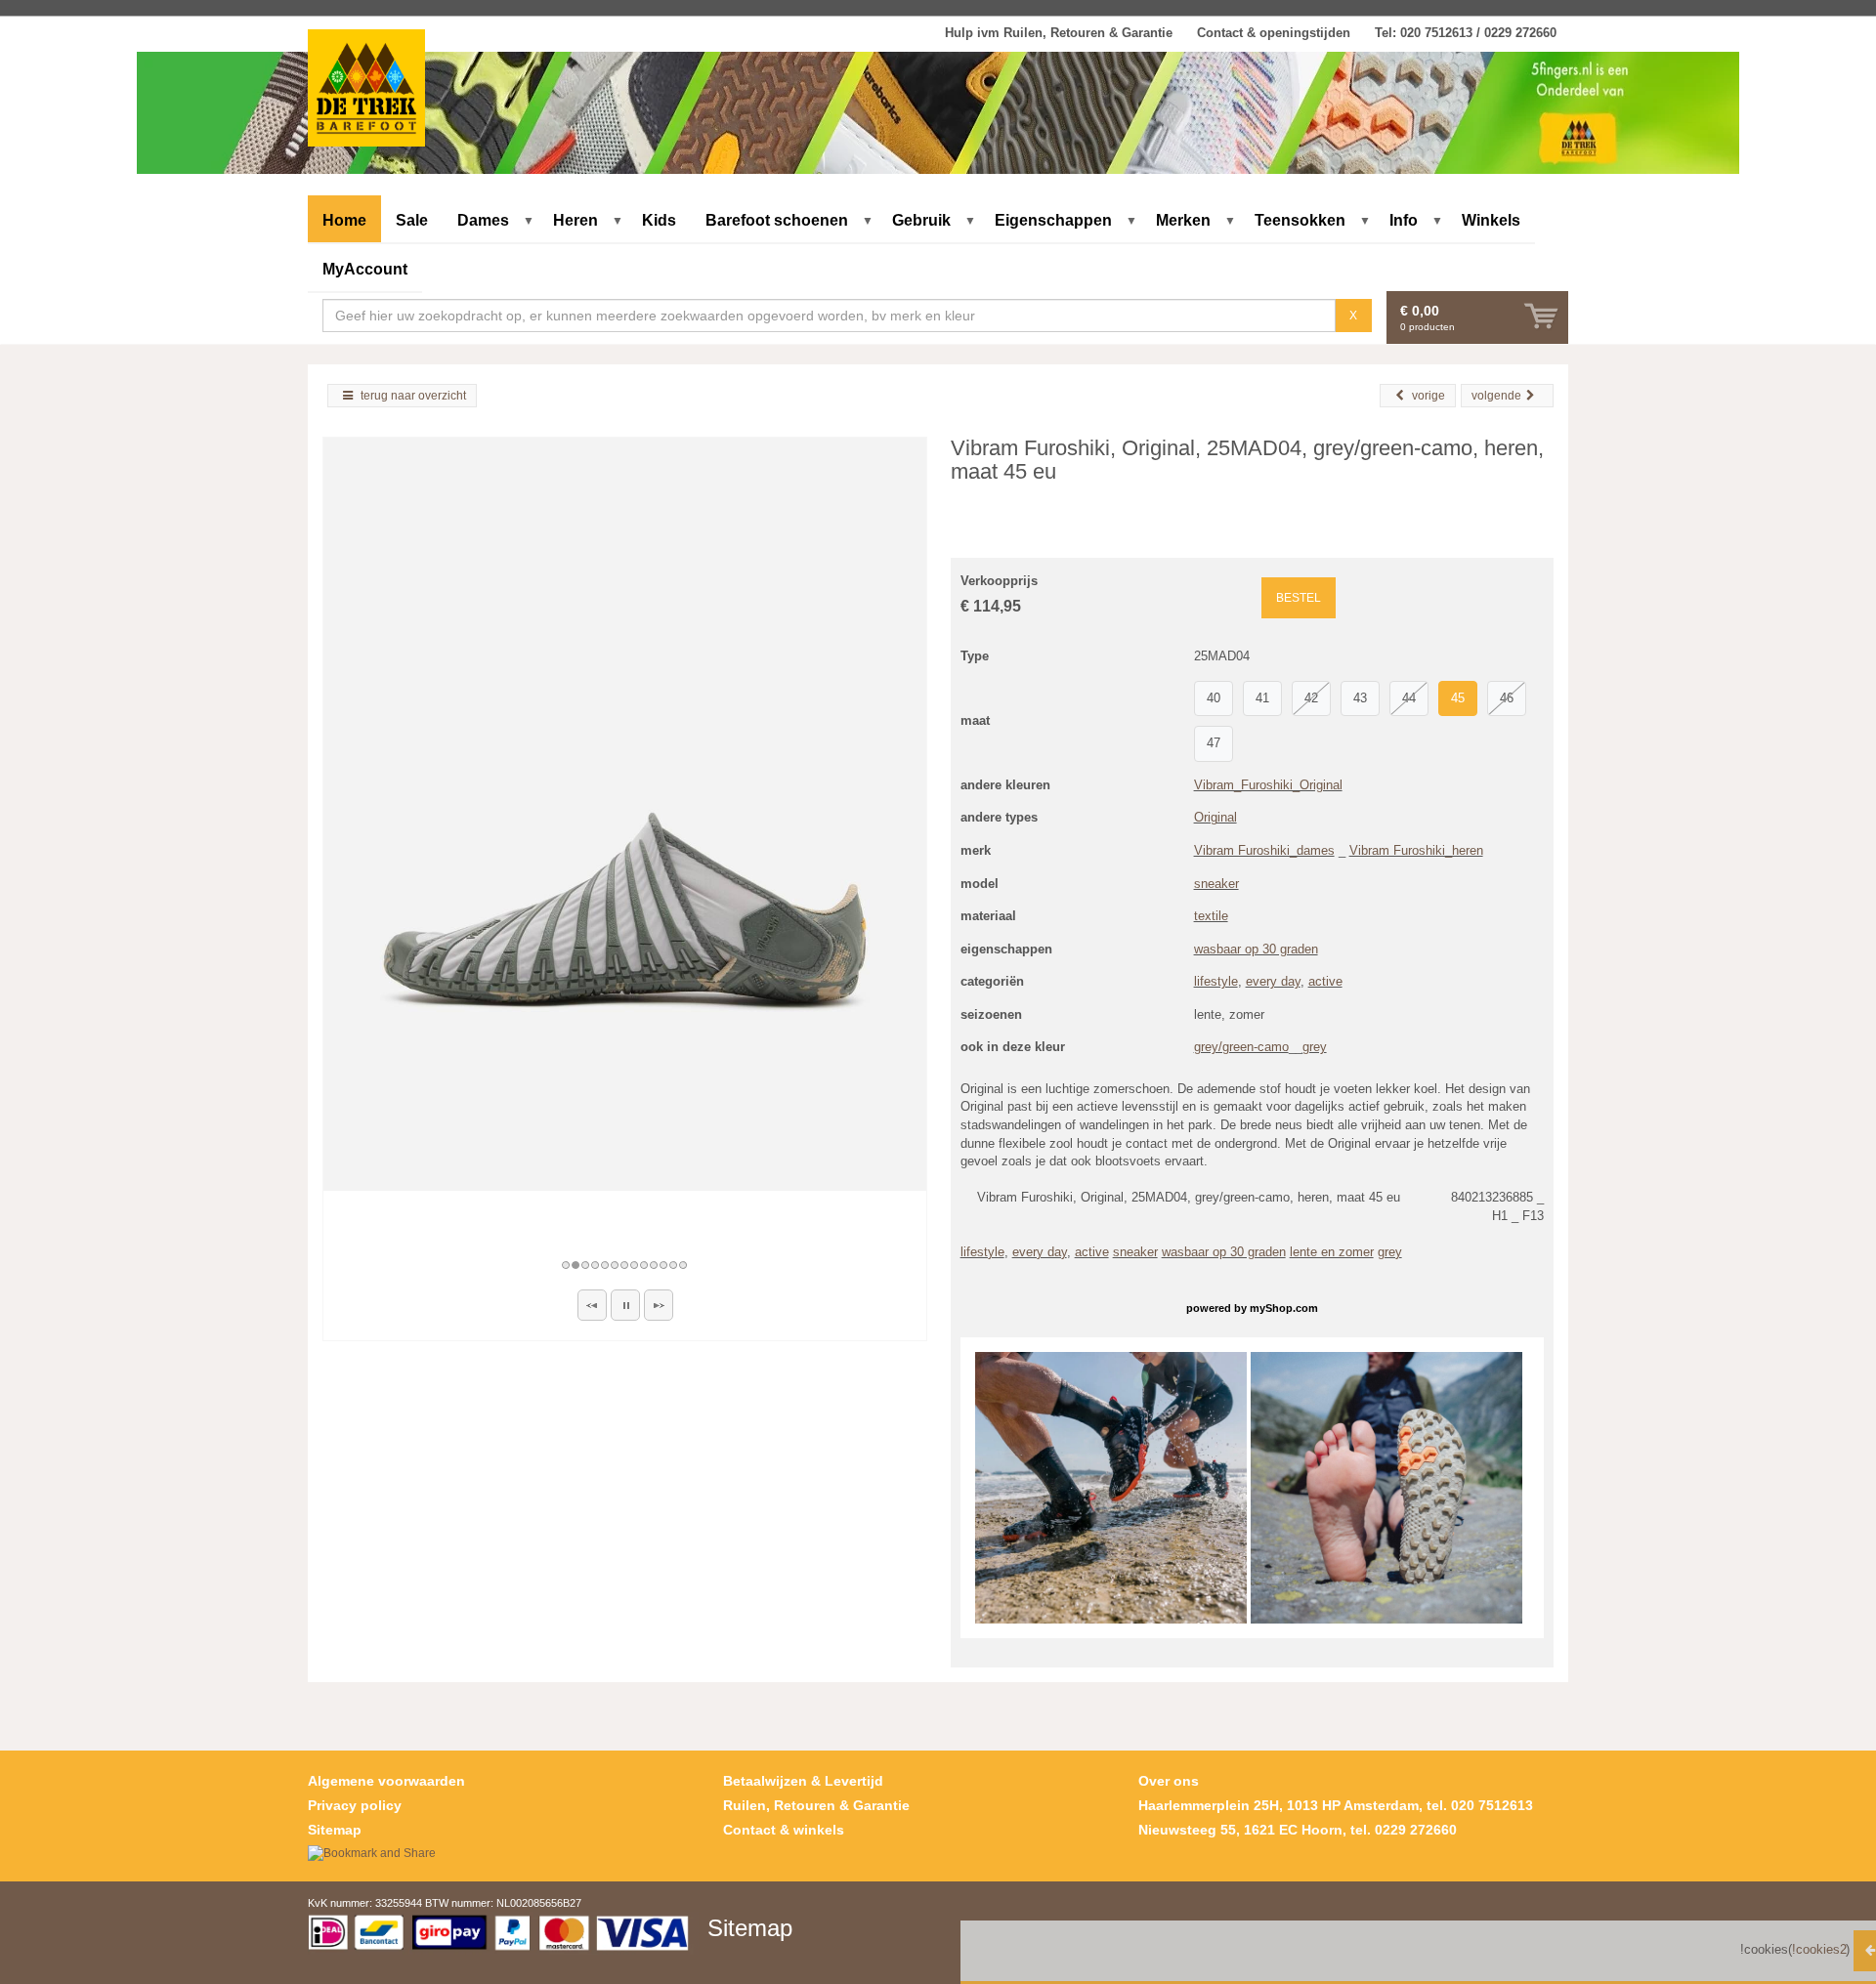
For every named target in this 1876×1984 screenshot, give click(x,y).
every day (1273, 981)
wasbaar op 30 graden (1256, 949)
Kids (659, 220)
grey (1315, 1047)
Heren (576, 220)
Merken (1183, 220)
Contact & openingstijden (1274, 33)
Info (1404, 220)
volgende (1496, 396)
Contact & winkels (784, 1830)
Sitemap (335, 1830)
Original (1215, 817)
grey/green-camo (1241, 1047)
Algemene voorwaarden (386, 1781)
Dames (483, 220)
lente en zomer (1332, 1252)
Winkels (1491, 220)
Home (344, 220)
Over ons (1169, 1781)
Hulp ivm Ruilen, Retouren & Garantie (1059, 33)
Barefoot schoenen (777, 220)
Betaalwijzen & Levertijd (803, 1781)
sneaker (1216, 884)
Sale (412, 220)
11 (664, 1265)
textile (1211, 916)
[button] (592, 1305)
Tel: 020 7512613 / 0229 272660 (1466, 33)
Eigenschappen (1053, 220)
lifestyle (1216, 981)
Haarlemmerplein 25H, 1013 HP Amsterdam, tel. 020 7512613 (1336, 1805)
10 (655, 1265)
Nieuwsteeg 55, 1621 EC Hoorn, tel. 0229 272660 (1298, 1830)
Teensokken (1300, 220)
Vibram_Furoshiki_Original (1268, 785)
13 (684, 1265)
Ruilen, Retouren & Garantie (816, 1805)
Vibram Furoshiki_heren (1416, 850)
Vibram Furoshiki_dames (1264, 850)
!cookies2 (1818, 1949)
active (1325, 981)
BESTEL (1299, 598)
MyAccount (365, 269)
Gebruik (921, 220)
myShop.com (1284, 1308)
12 (674, 1265)
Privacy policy (355, 1805)
